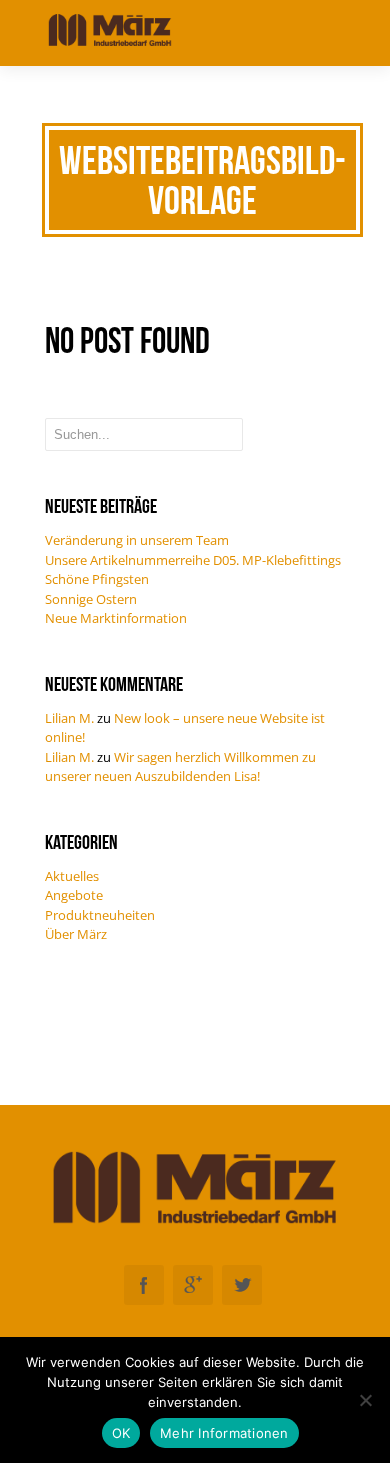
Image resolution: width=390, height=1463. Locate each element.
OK (121, 1433)
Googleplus (193, 1285)
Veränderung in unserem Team (137, 540)
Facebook (144, 1285)
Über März (76, 934)
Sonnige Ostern (91, 599)
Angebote (74, 895)
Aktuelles (72, 876)
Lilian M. (69, 718)
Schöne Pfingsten (97, 579)
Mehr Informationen (224, 1433)
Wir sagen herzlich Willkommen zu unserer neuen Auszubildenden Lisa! (180, 767)
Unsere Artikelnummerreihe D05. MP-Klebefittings (193, 560)
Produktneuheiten (100, 915)
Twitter (242, 1285)
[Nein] (365, 1400)
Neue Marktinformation (116, 618)
